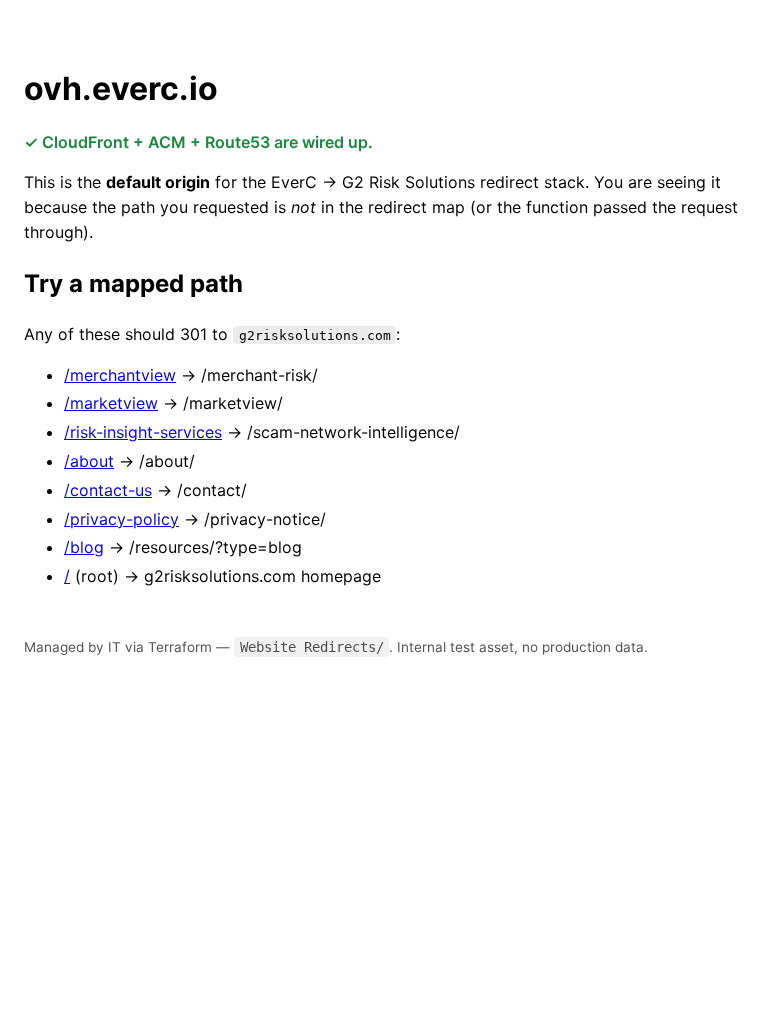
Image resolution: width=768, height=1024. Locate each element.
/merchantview (120, 375)
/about (89, 461)
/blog (84, 547)
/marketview (111, 403)
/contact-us (108, 490)
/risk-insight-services (143, 432)
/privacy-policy (121, 519)
